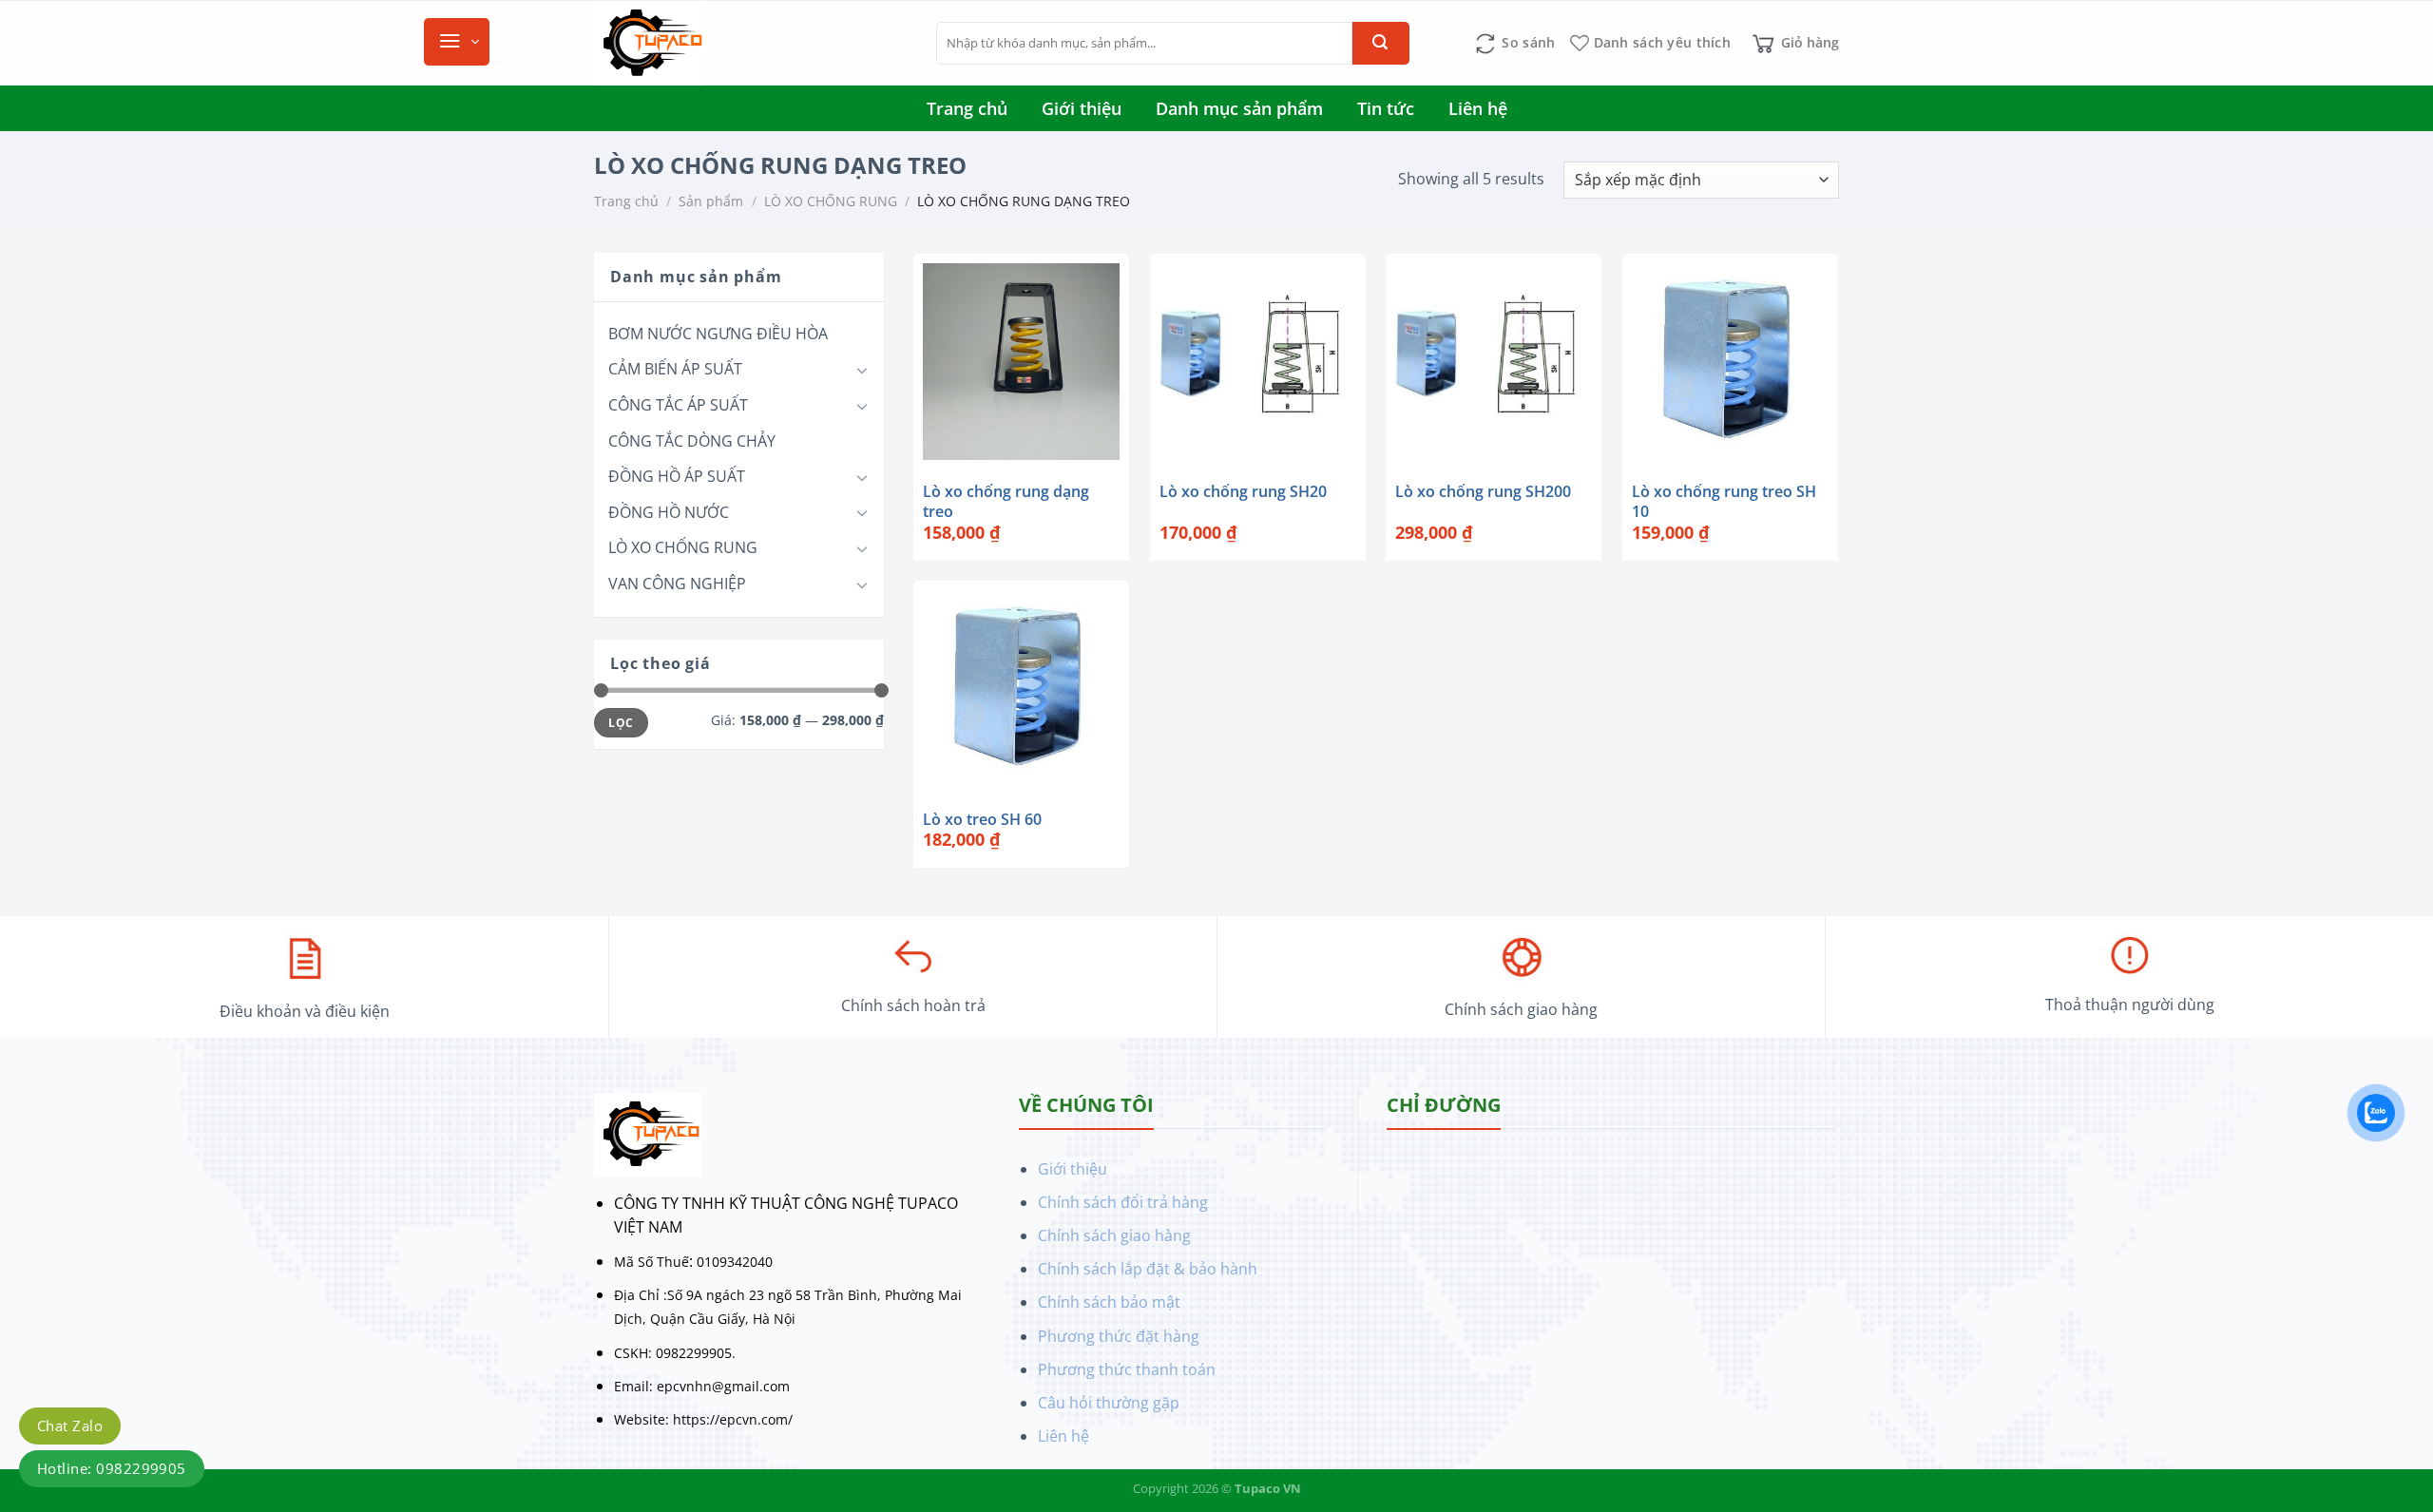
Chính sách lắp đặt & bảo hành (1148, 1269)
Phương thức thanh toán (1127, 1369)
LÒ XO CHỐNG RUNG (831, 201)
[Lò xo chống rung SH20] (1258, 362)
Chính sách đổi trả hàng (1123, 1202)
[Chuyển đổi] (862, 370)
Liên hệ (1478, 108)
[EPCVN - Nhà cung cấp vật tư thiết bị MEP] (751, 44)
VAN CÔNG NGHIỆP (677, 584)
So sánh (1528, 42)
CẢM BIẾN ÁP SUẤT (675, 369)
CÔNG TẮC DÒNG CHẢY (692, 441)
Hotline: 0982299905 (112, 1468)
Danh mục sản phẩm (1239, 108)
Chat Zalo (70, 1426)
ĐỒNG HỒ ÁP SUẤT (677, 476)
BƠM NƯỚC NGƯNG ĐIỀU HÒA (718, 334)
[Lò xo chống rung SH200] (1494, 362)
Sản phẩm (711, 201)
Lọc (621, 722)
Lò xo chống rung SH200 (1483, 492)
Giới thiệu (1082, 108)
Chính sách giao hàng (1114, 1235)
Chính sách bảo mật (1109, 1302)
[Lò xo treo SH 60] (1021, 689)
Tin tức (1386, 108)
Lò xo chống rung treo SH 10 (1724, 502)
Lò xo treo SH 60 (982, 820)
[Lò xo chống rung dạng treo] (1021, 362)
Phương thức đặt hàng (1119, 1336)
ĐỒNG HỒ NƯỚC (669, 512)
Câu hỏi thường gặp (1109, 1403)
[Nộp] (1381, 43)
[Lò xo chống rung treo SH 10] (1730, 362)
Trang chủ (967, 108)
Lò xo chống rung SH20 (1243, 492)
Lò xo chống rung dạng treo (1006, 502)
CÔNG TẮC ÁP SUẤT (678, 405)
